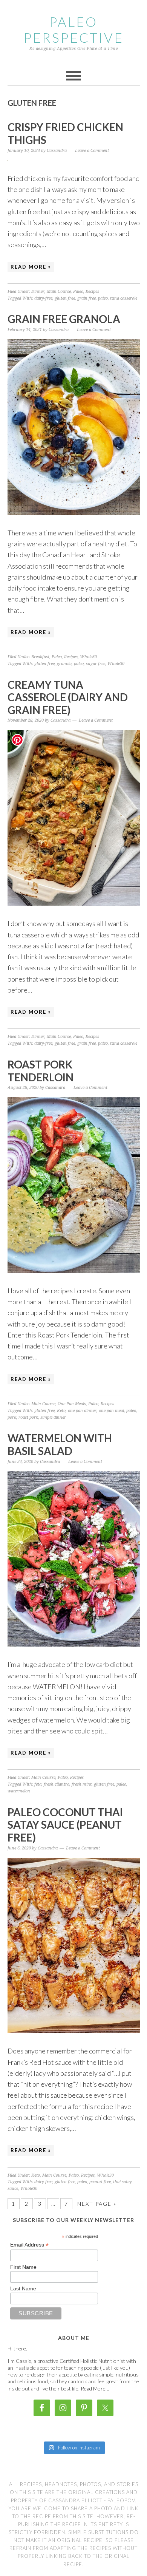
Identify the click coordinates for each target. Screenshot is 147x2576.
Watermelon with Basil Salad (60, 1444)
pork (12, 1417)
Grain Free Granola (64, 319)
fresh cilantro (57, 1784)
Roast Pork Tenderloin (41, 1071)
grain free (87, 298)
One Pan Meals (72, 1404)
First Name (23, 2267)
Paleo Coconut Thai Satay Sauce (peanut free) (65, 1825)
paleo (103, 298)
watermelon (19, 1791)
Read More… (95, 2388)
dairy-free (43, 298)
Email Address (29, 2245)
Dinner (38, 291)
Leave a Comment (92, 151)
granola (64, 664)
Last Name (23, 2288)
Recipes (92, 291)
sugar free (96, 664)
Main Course (59, 291)
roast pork (28, 1417)
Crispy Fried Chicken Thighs (65, 133)
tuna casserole (124, 298)
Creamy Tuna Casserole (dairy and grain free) (68, 697)
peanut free (100, 2182)
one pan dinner (82, 1411)
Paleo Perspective (74, 29)
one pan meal (111, 1411)
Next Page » (97, 2204)
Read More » (31, 267)
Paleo (78, 291)
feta (38, 1784)
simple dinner (53, 1417)
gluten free (65, 298)
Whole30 (88, 657)
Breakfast (40, 657)
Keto (61, 1411)
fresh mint (82, 1784)
